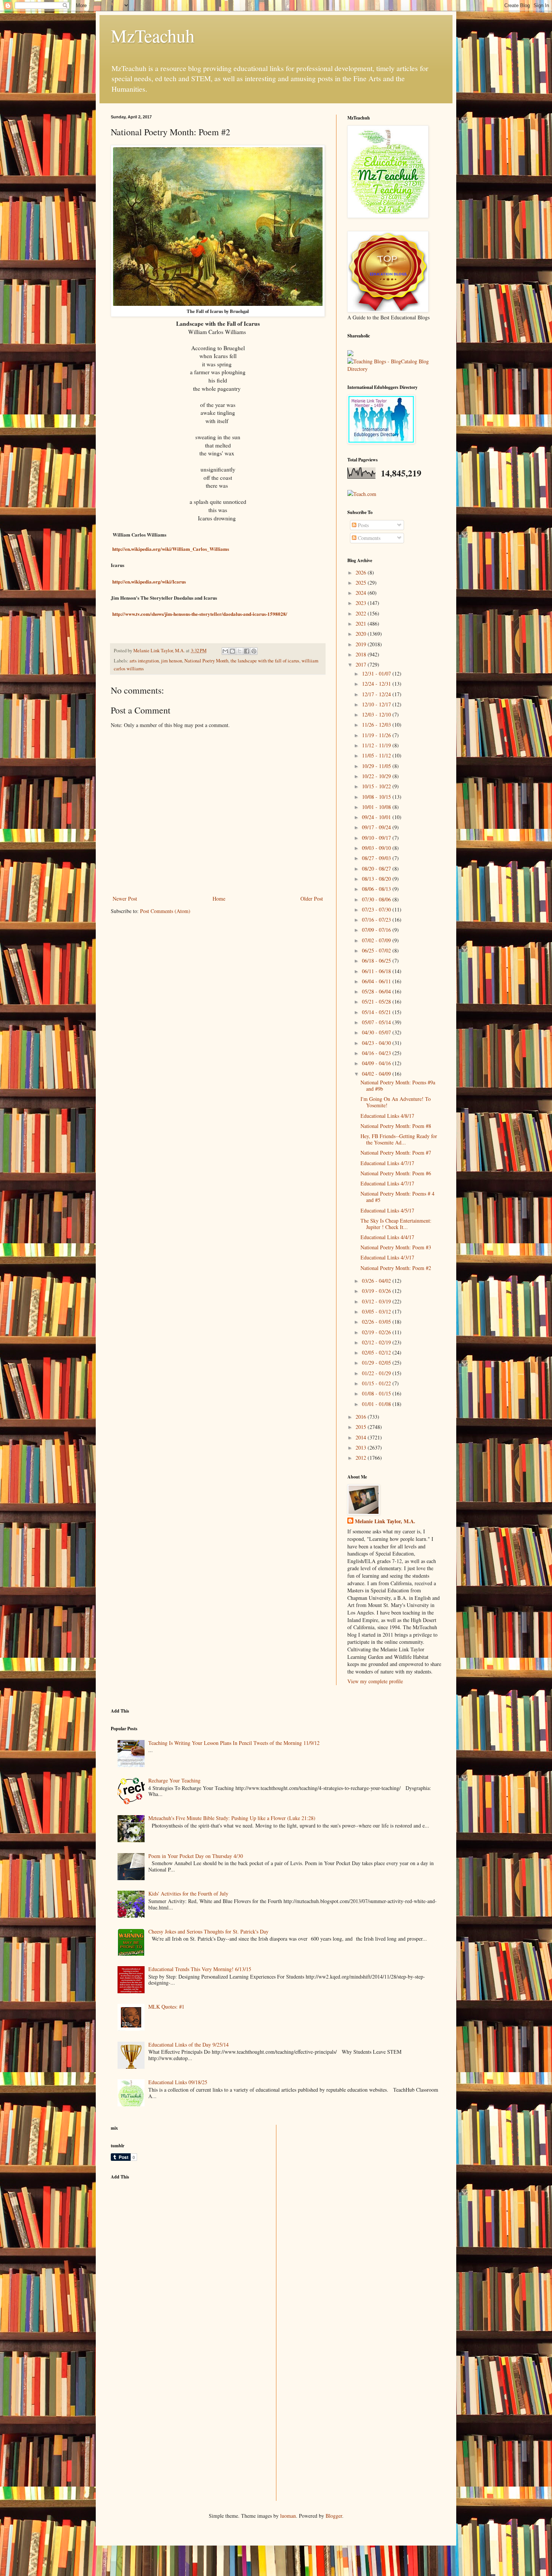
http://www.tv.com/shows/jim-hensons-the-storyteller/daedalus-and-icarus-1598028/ (200, 614)
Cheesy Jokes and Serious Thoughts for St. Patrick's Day (208, 1931)
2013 (362, 1447)
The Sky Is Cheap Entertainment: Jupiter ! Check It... (396, 1224)
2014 (362, 1437)
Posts (363, 525)
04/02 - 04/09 (377, 1074)
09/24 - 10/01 (377, 817)
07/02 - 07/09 (377, 940)
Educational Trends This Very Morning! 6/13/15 (200, 1969)
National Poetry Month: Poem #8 (396, 1126)
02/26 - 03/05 (377, 1322)
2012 (362, 1458)
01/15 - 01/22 (377, 1383)
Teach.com (365, 494)
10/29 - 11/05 (377, 766)
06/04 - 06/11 (377, 981)
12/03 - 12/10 (377, 714)
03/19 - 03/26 (377, 1291)
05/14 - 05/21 (377, 1012)
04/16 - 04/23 (377, 1053)
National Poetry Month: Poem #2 (396, 1268)
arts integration (144, 661)
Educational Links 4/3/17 (387, 1257)
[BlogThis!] (232, 651)
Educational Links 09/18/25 (178, 2082)
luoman (288, 2516)
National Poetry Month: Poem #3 (396, 1247)
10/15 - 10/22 (377, 786)
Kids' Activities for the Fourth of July (188, 1893)
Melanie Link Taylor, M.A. (385, 1521)
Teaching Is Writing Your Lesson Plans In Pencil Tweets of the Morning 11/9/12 (234, 1743)
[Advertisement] (167, 2238)
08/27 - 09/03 (377, 858)
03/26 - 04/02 (377, 1281)
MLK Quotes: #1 (166, 2007)
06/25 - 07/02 (377, 950)
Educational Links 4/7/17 (387, 1163)
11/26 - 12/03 (377, 725)
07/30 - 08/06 (377, 899)
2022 (362, 613)
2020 (362, 634)
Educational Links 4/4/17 (387, 1237)
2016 (362, 1417)
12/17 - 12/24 (377, 694)
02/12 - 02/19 (377, 1342)
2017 (362, 664)
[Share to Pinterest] (254, 651)
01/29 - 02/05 (377, 1363)
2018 (362, 654)
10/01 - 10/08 (377, 807)
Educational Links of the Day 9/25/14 (189, 2045)
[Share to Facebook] (247, 651)
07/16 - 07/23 (377, 920)
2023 (362, 603)
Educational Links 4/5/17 (387, 1210)
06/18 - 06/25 (377, 961)
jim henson (172, 661)
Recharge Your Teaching (174, 1780)
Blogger (334, 2516)
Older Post (312, 899)
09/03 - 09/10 (377, 848)
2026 (362, 572)
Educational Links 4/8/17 (387, 1116)
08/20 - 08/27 (377, 868)
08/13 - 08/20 (377, 879)
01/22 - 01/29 (377, 1373)
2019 (362, 644)
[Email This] (225, 651)
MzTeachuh (153, 35)
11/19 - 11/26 (377, 735)
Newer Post (125, 899)
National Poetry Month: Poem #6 (396, 1173)
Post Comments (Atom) (165, 911)
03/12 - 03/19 (377, 1301)
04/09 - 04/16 (377, 1063)
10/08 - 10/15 (377, 797)
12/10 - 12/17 (377, 704)
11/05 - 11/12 (377, 755)
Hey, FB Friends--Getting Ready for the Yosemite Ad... (399, 1139)
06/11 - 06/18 (377, 971)
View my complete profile (375, 1681)
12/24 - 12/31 (377, 684)
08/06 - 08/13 (377, 889)
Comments (368, 538)
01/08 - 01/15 (377, 1393)
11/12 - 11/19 (377, 745)
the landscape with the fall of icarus (265, 661)
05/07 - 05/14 (377, 1022)
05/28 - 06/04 (377, 991)
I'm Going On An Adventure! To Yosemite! (396, 1102)
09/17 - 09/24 (377, 827)
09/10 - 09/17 (377, 838)
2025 (362, 583)
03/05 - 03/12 (377, 1311)
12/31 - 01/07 (377, 673)
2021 (362, 624)
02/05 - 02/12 (377, 1352)
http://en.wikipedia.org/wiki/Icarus (149, 581)
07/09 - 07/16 (377, 930)
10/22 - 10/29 (377, 776)
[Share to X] (240, 651)
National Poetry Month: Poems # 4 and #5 (397, 1197)
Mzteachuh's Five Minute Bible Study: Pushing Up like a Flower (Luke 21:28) (232, 1818)
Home (219, 899)
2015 (362, 1427)
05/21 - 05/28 (377, 1002)
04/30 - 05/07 (377, 1032)
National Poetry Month (206, 661)
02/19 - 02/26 (377, 1332)
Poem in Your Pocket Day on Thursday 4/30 (196, 1856)
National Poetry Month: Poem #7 (396, 1153)
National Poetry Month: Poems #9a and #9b (398, 1085)
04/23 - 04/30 (377, 1043)
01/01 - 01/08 (377, 1404)
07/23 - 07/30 (377, 909)
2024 (362, 593)
